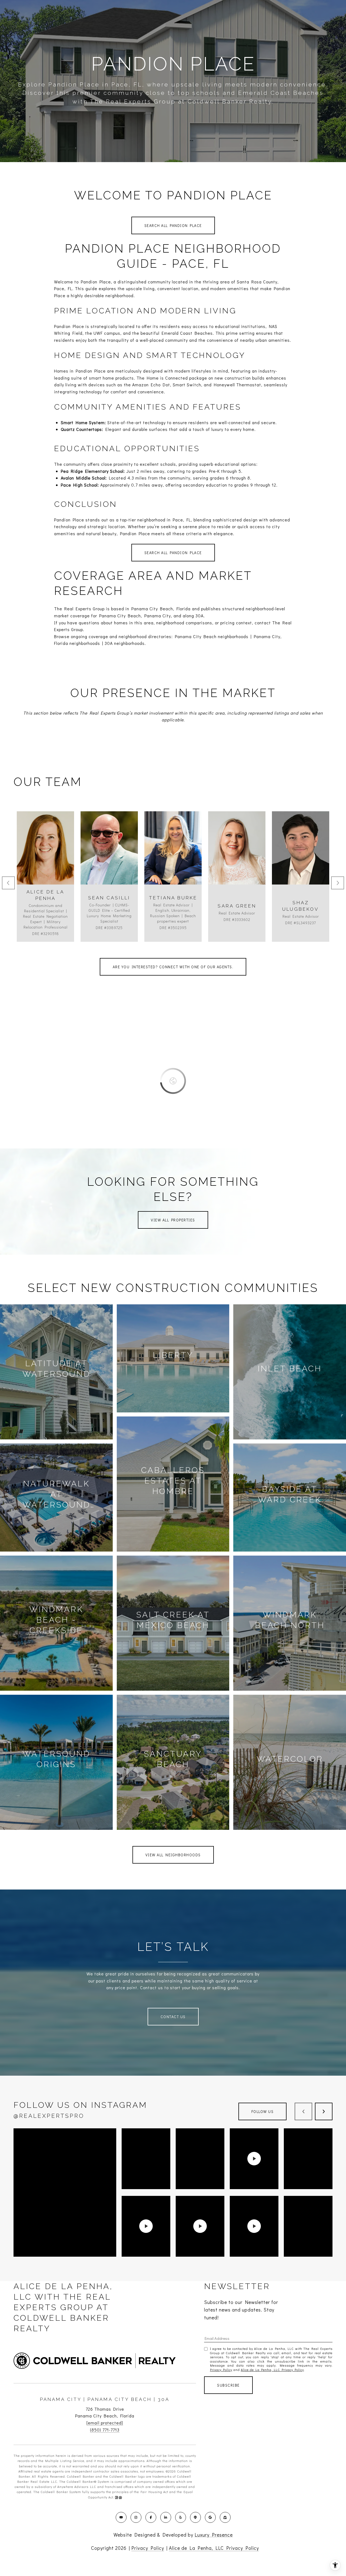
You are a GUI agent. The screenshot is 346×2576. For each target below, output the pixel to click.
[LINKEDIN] (166, 2517)
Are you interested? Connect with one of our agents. (173, 967)
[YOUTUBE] (121, 2517)
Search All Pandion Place (173, 225)
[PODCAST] (195, 2517)
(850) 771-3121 (301, 862)
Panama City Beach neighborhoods (212, 636)
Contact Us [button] (173, 2017)
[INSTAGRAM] (136, 2517)
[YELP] (181, 2517)
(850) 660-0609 (46, 862)
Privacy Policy (221, 2370)
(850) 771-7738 (109, 862)
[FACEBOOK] (151, 2517)
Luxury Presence (214, 2535)
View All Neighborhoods (173, 1855)
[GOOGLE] (210, 2517)
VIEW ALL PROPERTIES (173, 1220)
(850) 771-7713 (105, 2430)
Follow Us (263, 2111)
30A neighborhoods (125, 643)
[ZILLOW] (225, 2517)
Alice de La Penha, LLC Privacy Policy (272, 2370)
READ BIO (46, 886)
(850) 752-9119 (173, 862)
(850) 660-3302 (237, 862)
